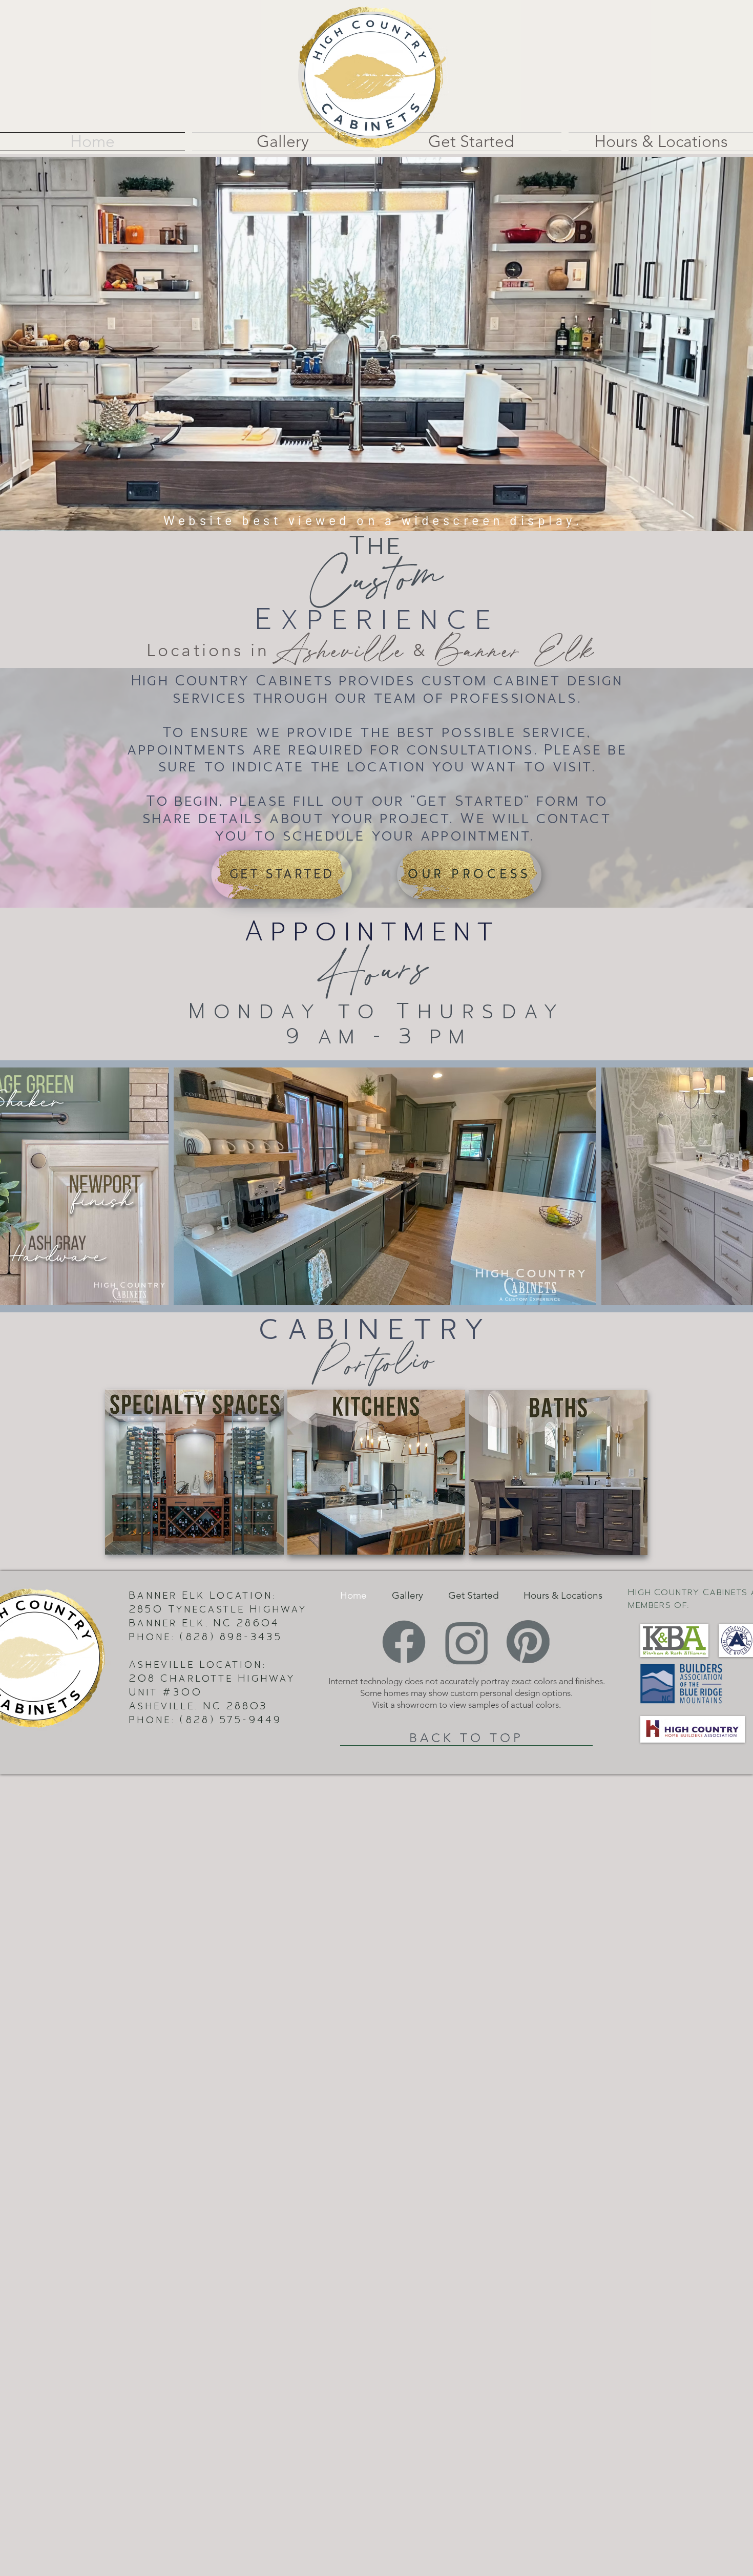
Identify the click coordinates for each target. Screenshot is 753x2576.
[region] (195, 1472)
